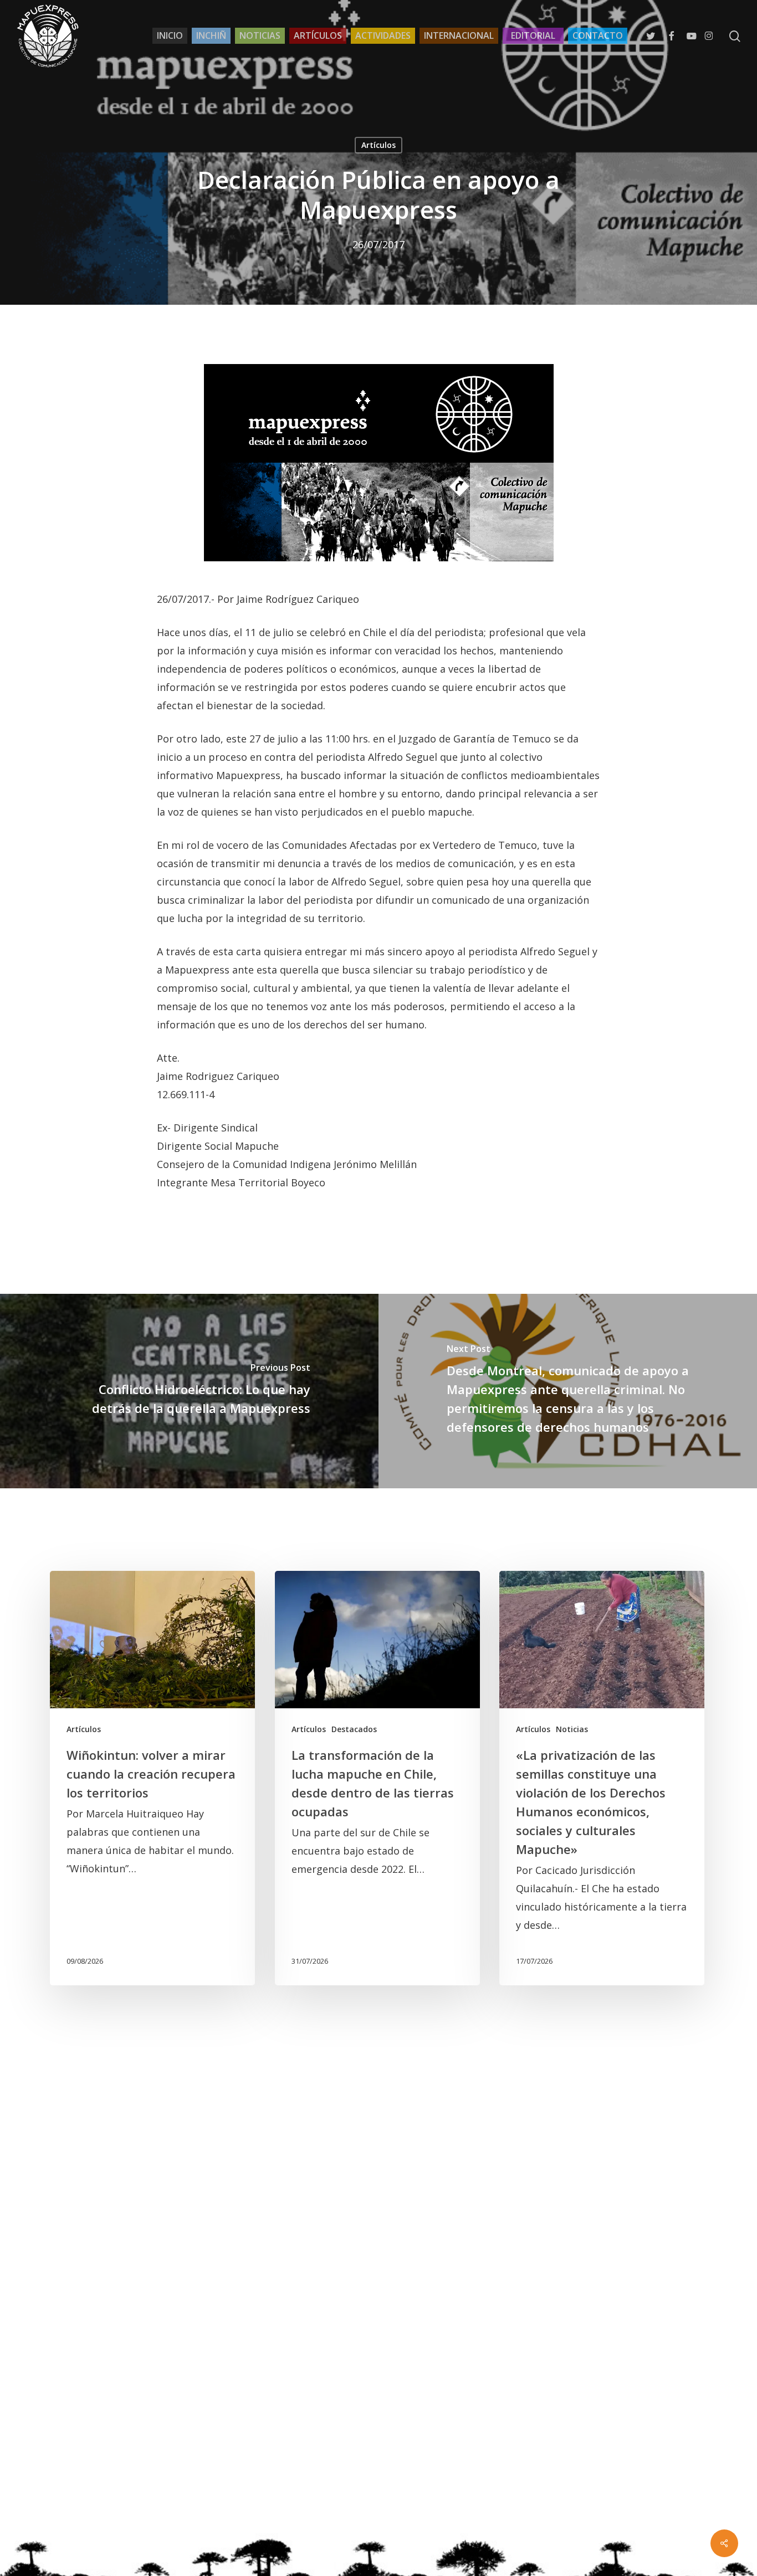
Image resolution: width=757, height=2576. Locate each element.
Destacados (354, 1729)
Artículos (378, 145)
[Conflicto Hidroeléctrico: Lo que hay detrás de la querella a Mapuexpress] (189, 1391)
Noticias (572, 1729)
